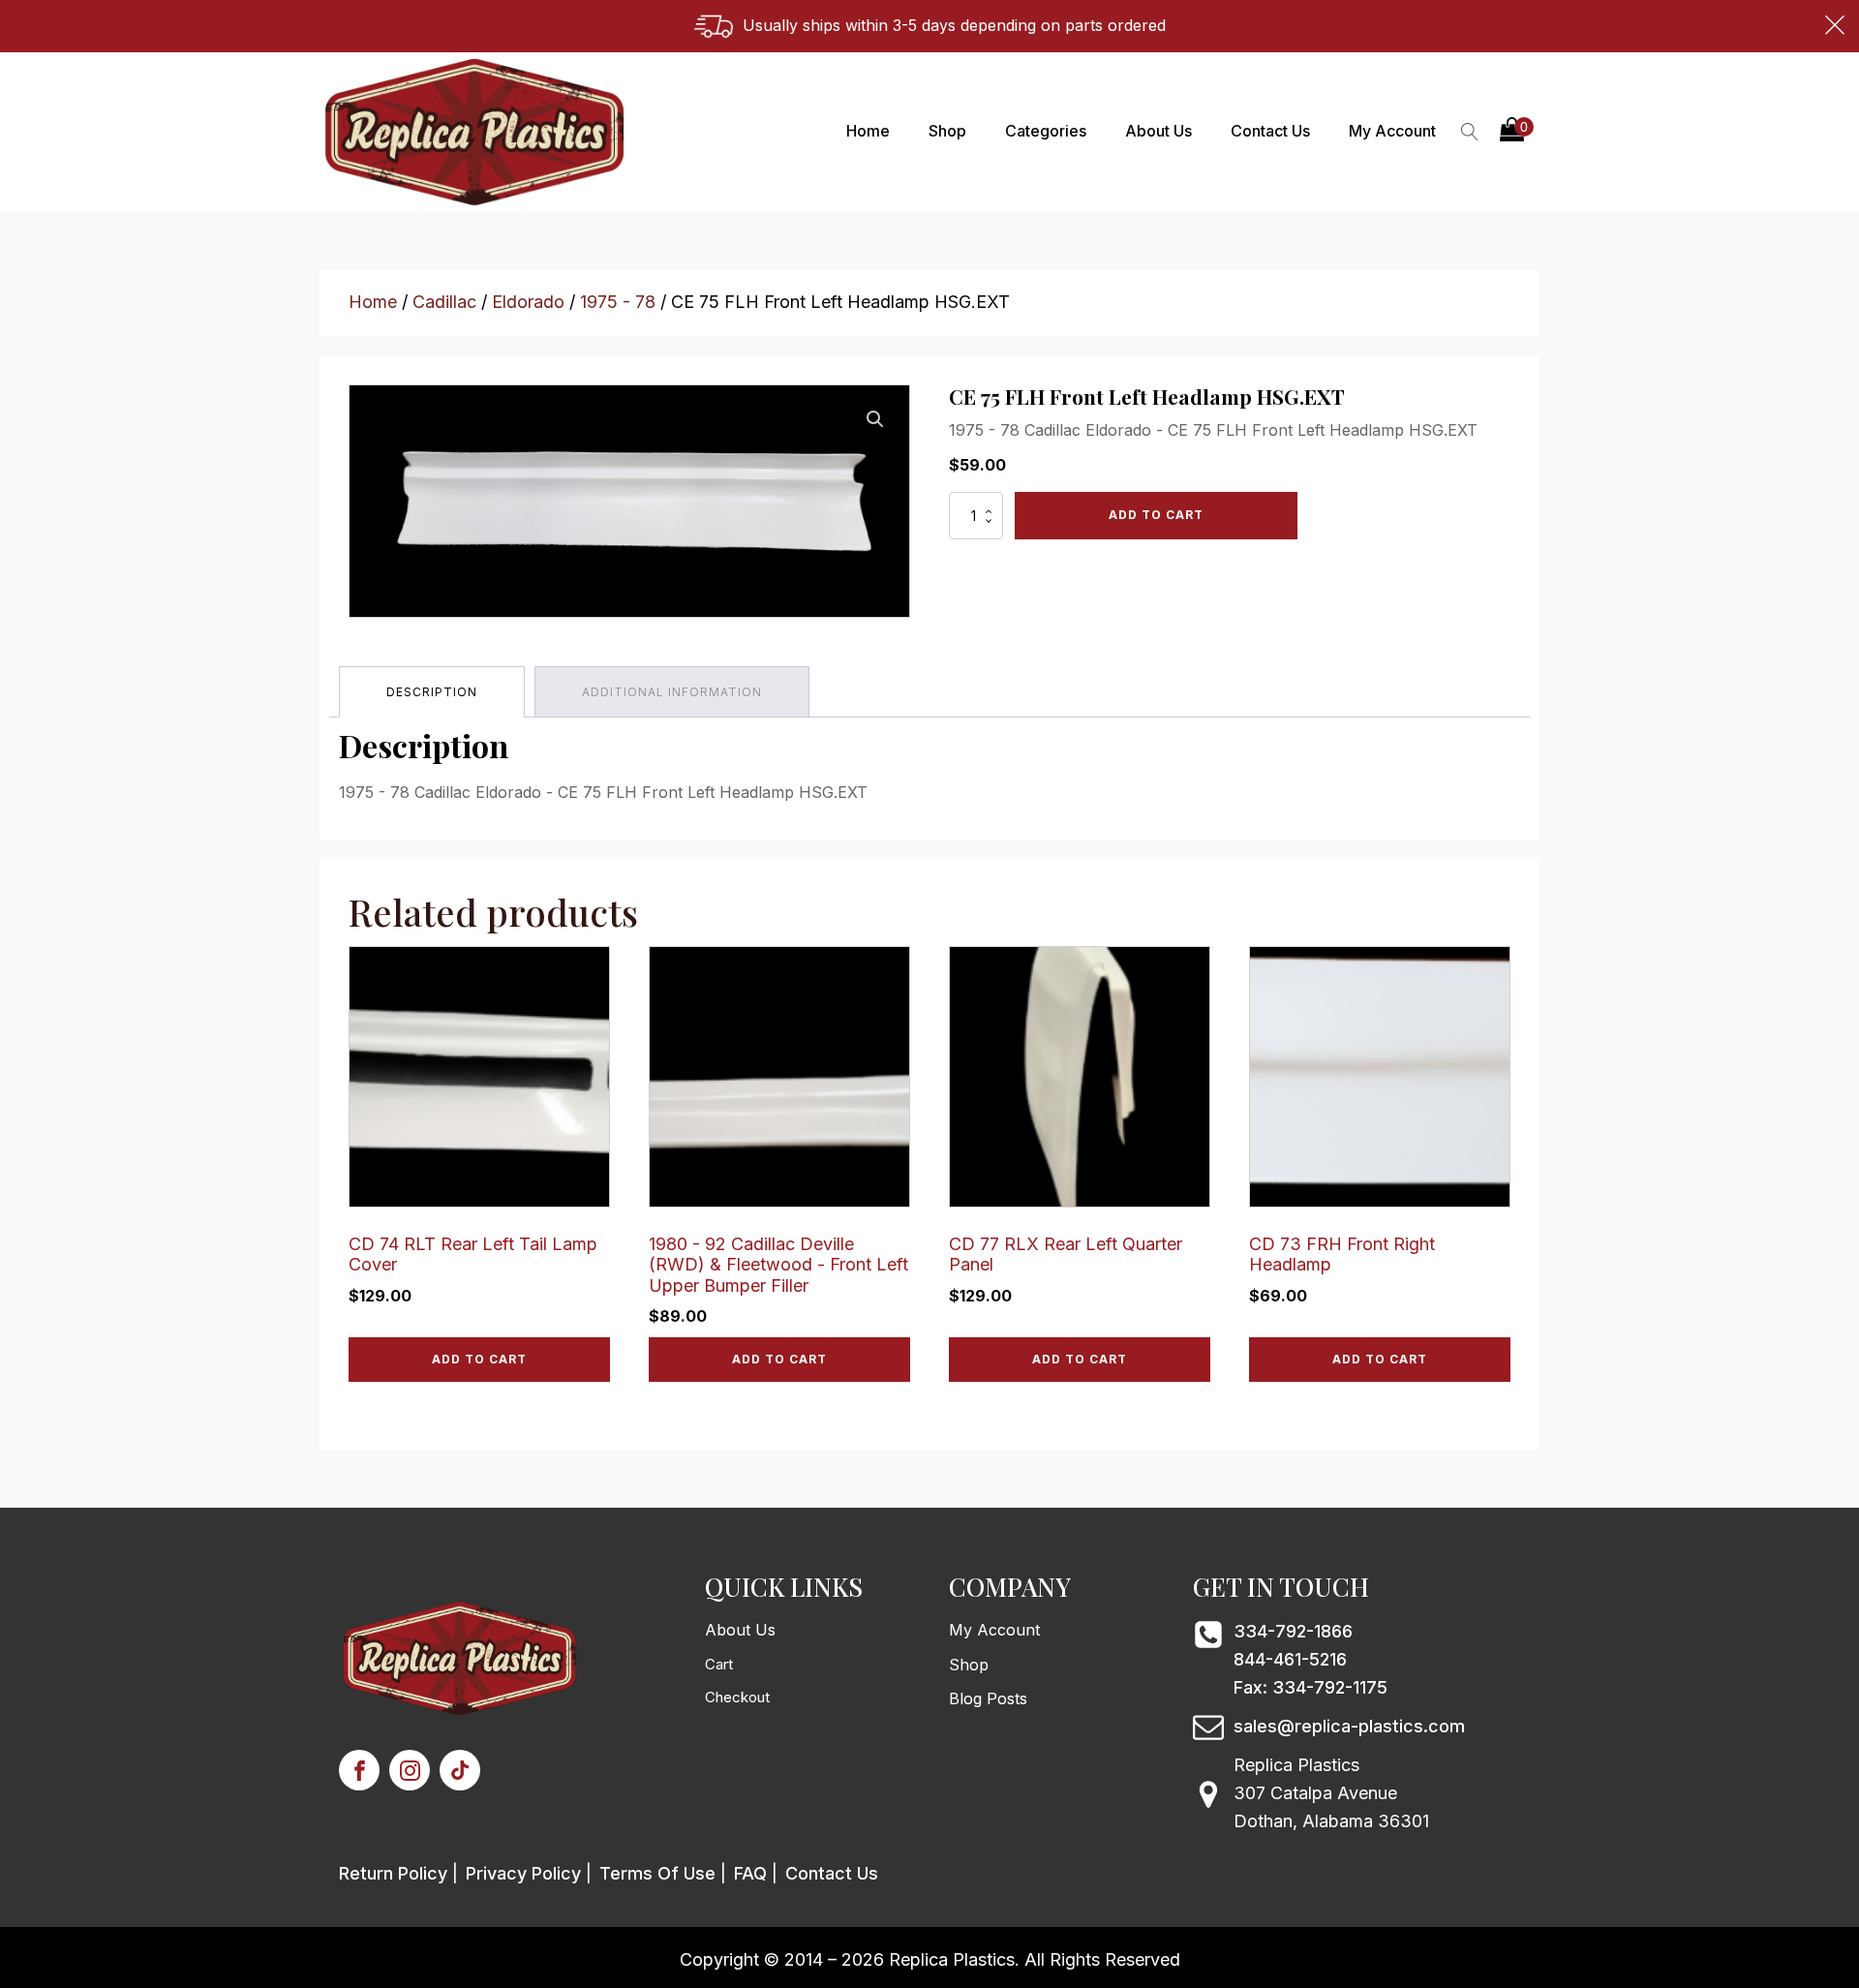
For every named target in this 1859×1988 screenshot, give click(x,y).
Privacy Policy (523, 1873)
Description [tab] (432, 692)
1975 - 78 (618, 302)
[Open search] (1470, 132)
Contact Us (1270, 131)
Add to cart (1156, 515)
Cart (719, 1664)
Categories (1046, 131)
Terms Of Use (657, 1873)
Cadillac (444, 302)
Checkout (737, 1697)
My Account (1392, 131)
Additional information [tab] (672, 692)
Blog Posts (988, 1698)
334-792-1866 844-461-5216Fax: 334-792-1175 (1310, 1659)
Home (868, 131)
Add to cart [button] (479, 1359)
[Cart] (1517, 132)
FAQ (750, 1873)
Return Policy (393, 1873)
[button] (1517, 132)
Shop (947, 131)
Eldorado (528, 302)
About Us (1158, 131)
